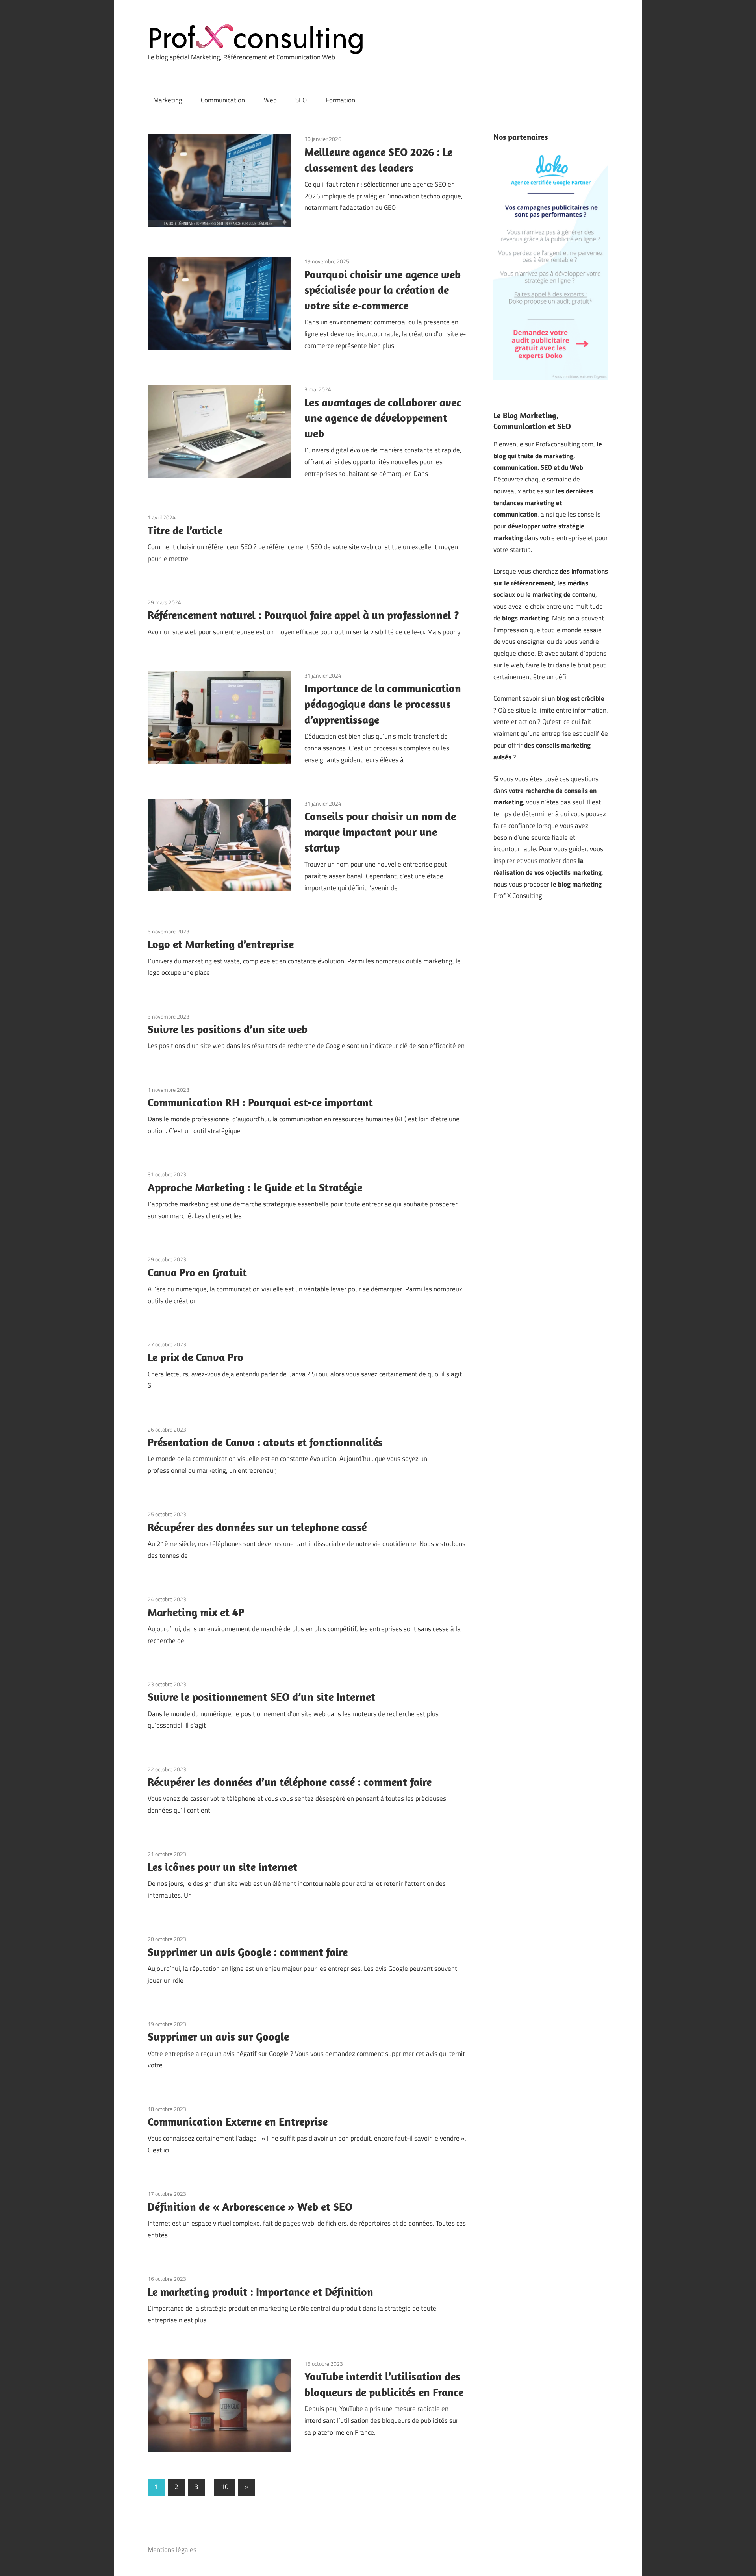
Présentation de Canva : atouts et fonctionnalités (265, 1442)
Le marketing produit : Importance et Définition (260, 2292)
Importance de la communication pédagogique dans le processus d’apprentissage (383, 704)
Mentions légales (172, 2550)
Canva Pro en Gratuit (197, 1272)
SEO (301, 100)
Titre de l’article (185, 530)
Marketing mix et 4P (196, 1612)
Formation (340, 100)
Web (270, 100)
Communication (223, 100)
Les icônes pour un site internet (222, 1867)
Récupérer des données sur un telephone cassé (257, 1527)
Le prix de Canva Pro (195, 1357)
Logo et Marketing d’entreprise (221, 944)
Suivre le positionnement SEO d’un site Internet (261, 1697)
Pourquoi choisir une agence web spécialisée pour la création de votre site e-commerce (383, 290)
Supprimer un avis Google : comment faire (248, 1952)
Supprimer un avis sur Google (218, 2036)
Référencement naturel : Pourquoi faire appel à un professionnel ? (303, 615)
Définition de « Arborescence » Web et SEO (250, 2207)
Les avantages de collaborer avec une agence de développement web (383, 418)
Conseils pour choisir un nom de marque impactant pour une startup (380, 832)
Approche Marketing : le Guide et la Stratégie (255, 1187)
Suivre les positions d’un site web (228, 1029)
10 (225, 2487)
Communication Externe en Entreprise (238, 2121)
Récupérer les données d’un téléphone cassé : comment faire (290, 1782)
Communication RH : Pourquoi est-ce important (260, 1102)
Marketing (168, 100)
